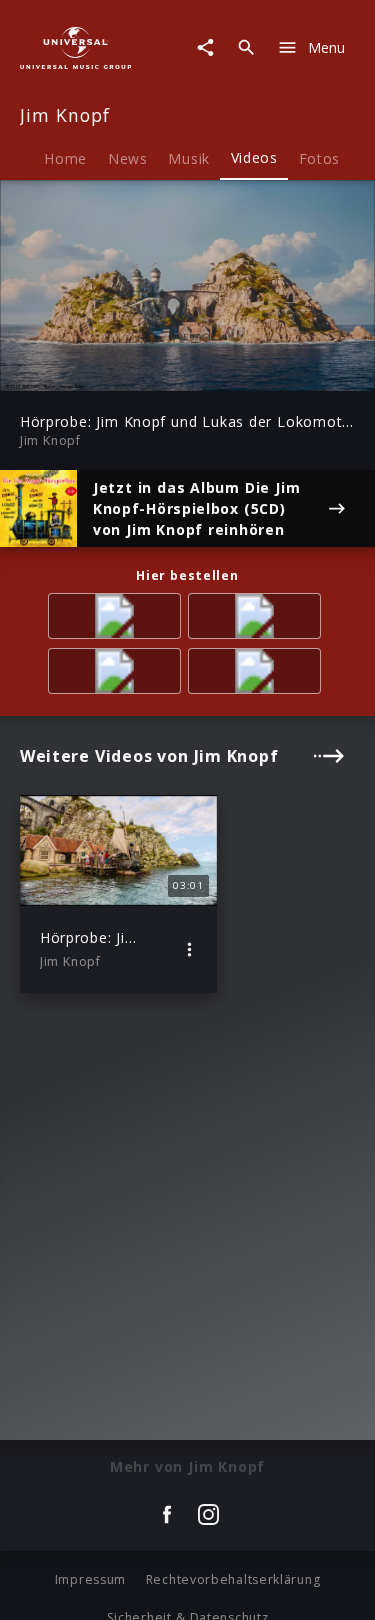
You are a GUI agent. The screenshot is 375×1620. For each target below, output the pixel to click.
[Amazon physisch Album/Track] (118, 619)
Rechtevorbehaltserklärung (233, 1579)
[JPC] (258, 619)
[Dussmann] (118, 674)
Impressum (90, 1579)
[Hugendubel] (258, 674)
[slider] (124, 369)
